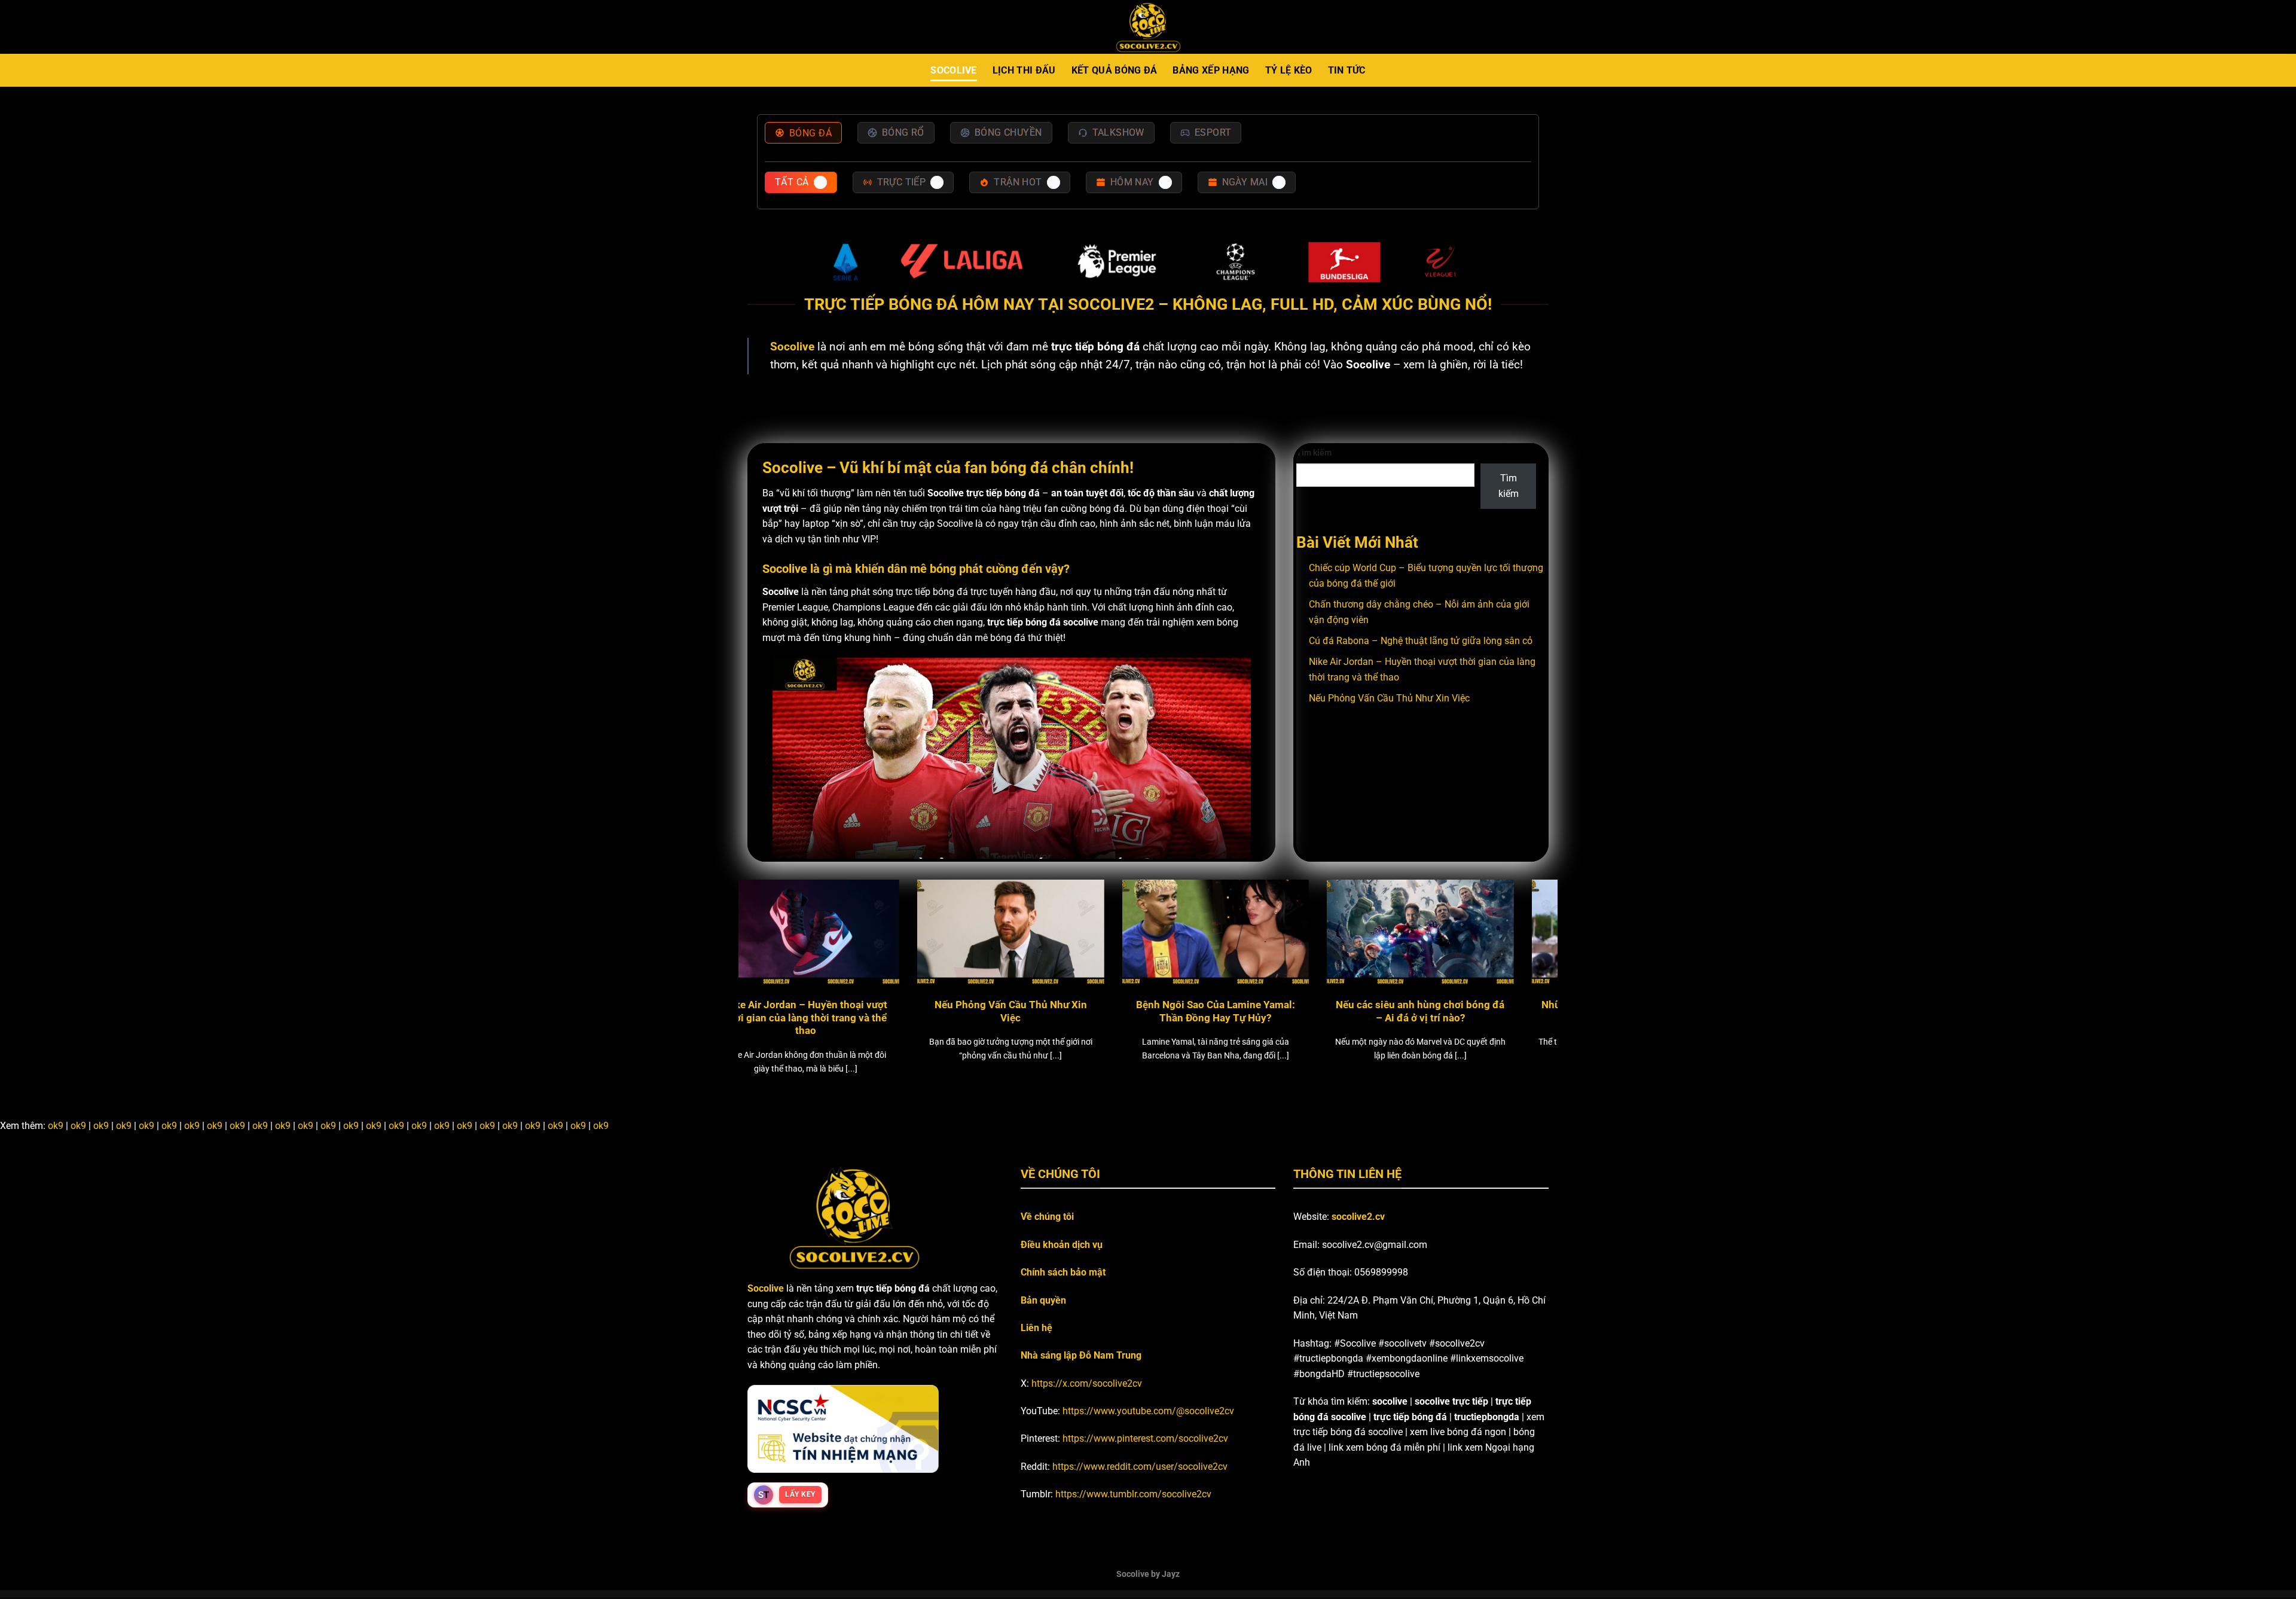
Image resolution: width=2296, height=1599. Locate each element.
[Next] (1526, 949)
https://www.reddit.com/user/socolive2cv (1140, 1467)
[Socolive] (1148, 27)
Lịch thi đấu (1024, 70)
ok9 (56, 1126)
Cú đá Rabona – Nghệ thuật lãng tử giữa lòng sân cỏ (1421, 641)
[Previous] (770, 949)
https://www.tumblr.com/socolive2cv (1133, 1494)
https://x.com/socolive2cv (1087, 1383)
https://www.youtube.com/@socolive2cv (1148, 1411)
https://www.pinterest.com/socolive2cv (1145, 1438)
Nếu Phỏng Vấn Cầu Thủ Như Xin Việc (1389, 698)
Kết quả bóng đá (1115, 70)
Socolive (954, 70)
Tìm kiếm (1314, 453)
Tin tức (1347, 70)
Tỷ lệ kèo (1289, 70)
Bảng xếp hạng (1211, 70)
